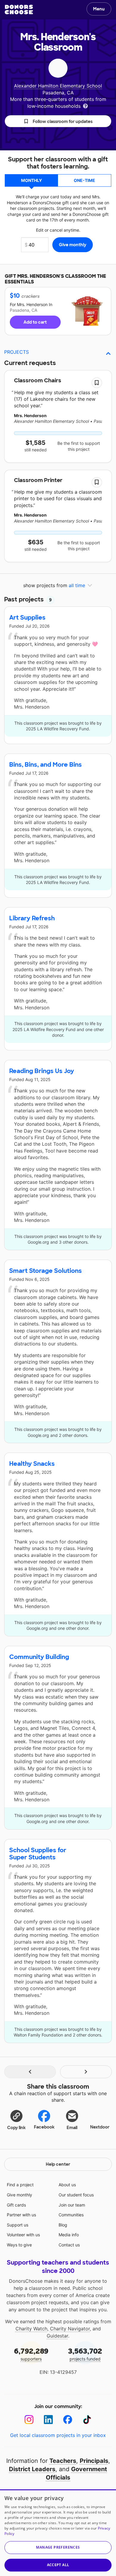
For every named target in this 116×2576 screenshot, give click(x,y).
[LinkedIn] (48, 2420)
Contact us (69, 2245)
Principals (94, 2461)
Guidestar (57, 2336)
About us (67, 2185)
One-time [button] (84, 180)
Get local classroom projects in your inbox (58, 2435)
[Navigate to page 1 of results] (30, 2072)
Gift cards (16, 2205)
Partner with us (21, 2215)
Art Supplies (27, 618)
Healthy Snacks (32, 1464)
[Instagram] (29, 2420)
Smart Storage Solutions (46, 1271)
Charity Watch (31, 2329)
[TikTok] (87, 2420)
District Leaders (32, 2469)
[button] (58, 121)
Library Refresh (32, 918)
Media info (69, 2235)
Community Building (39, 1657)
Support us (18, 2225)
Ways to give (19, 2245)
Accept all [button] (58, 2565)
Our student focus (76, 2195)
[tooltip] (85, 106)
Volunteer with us (23, 2235)
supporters (31, 2354)
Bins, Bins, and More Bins (46, 765)
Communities (71, 2215)
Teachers (63, 2461)
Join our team (72, 2205)
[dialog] (58, 2533)
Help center (58, 2164)
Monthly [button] (32, 180)
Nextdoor (100, 2127)
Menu (99, 9)
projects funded (85, 2354)
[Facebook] (68, 2420)
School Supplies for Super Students (38, 1854)
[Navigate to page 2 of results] (86, 2072)
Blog (63, 2225)
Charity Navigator (70, 2329)
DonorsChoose (19, 10)
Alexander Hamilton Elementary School (58, 86)
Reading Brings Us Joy (42, 1071)
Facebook (44, 2127)
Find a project (20, 2185)
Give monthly (19, 2195)
